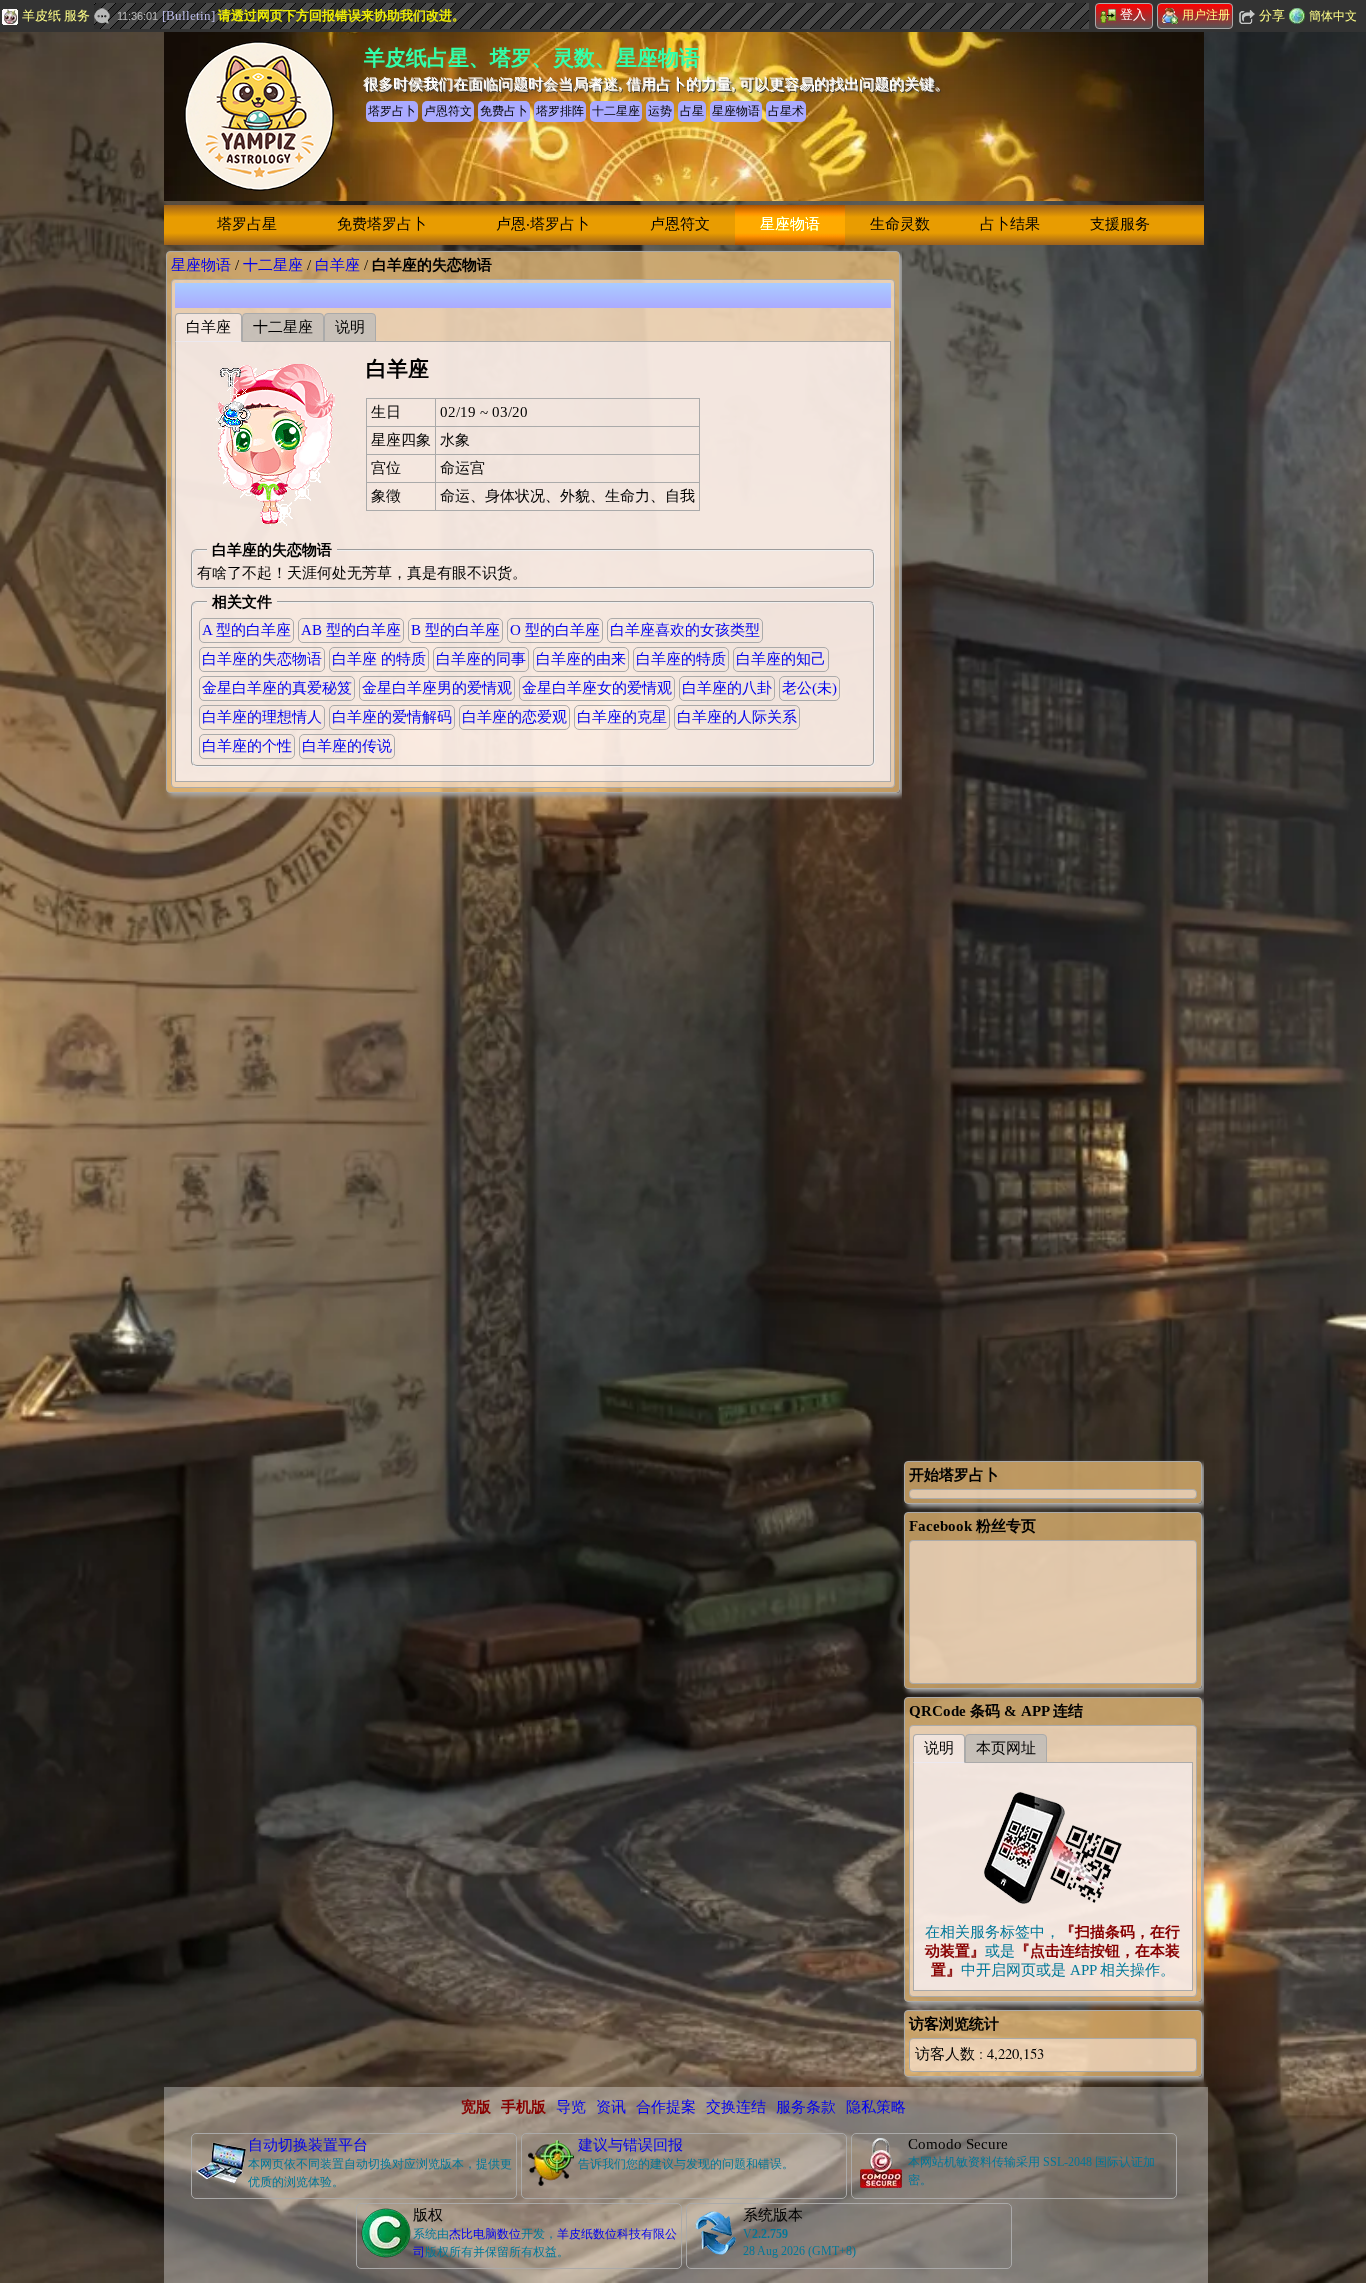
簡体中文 (1333, 16)
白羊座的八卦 (727, 688)
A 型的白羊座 (246, 630)
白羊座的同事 (481, 659)
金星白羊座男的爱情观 (437, 688)
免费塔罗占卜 (382, 224)
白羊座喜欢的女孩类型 (685, 630)
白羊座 (337, 265)
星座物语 (790, 224)
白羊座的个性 (247, 746)
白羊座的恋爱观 (514, 717)
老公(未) (809, 688)
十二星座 (273, 265)
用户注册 (1206, 15)
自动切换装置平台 (308, 2145)
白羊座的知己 (781, 659)
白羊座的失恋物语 (262, 659)
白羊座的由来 (581, 659)
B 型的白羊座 (455, 630)
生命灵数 (900, 224)
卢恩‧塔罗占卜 (543, 224)
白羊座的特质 (681, 659)
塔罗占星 (247, 224)
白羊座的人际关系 (737, 717)
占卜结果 (1010, 224)
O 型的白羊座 (555, 630)
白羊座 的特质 (379, 659)
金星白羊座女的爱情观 (597, 688)
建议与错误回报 (630, 2145)
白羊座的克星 (622, 717)
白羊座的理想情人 (262, 717)
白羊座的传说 (347, 746)
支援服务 (1120, 224)
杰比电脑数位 (485, 2234)
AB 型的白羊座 (351, 630)
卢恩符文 (680, 224)
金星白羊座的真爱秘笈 (277, 688)
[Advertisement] (1053, 551)
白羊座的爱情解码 (392, 717)
